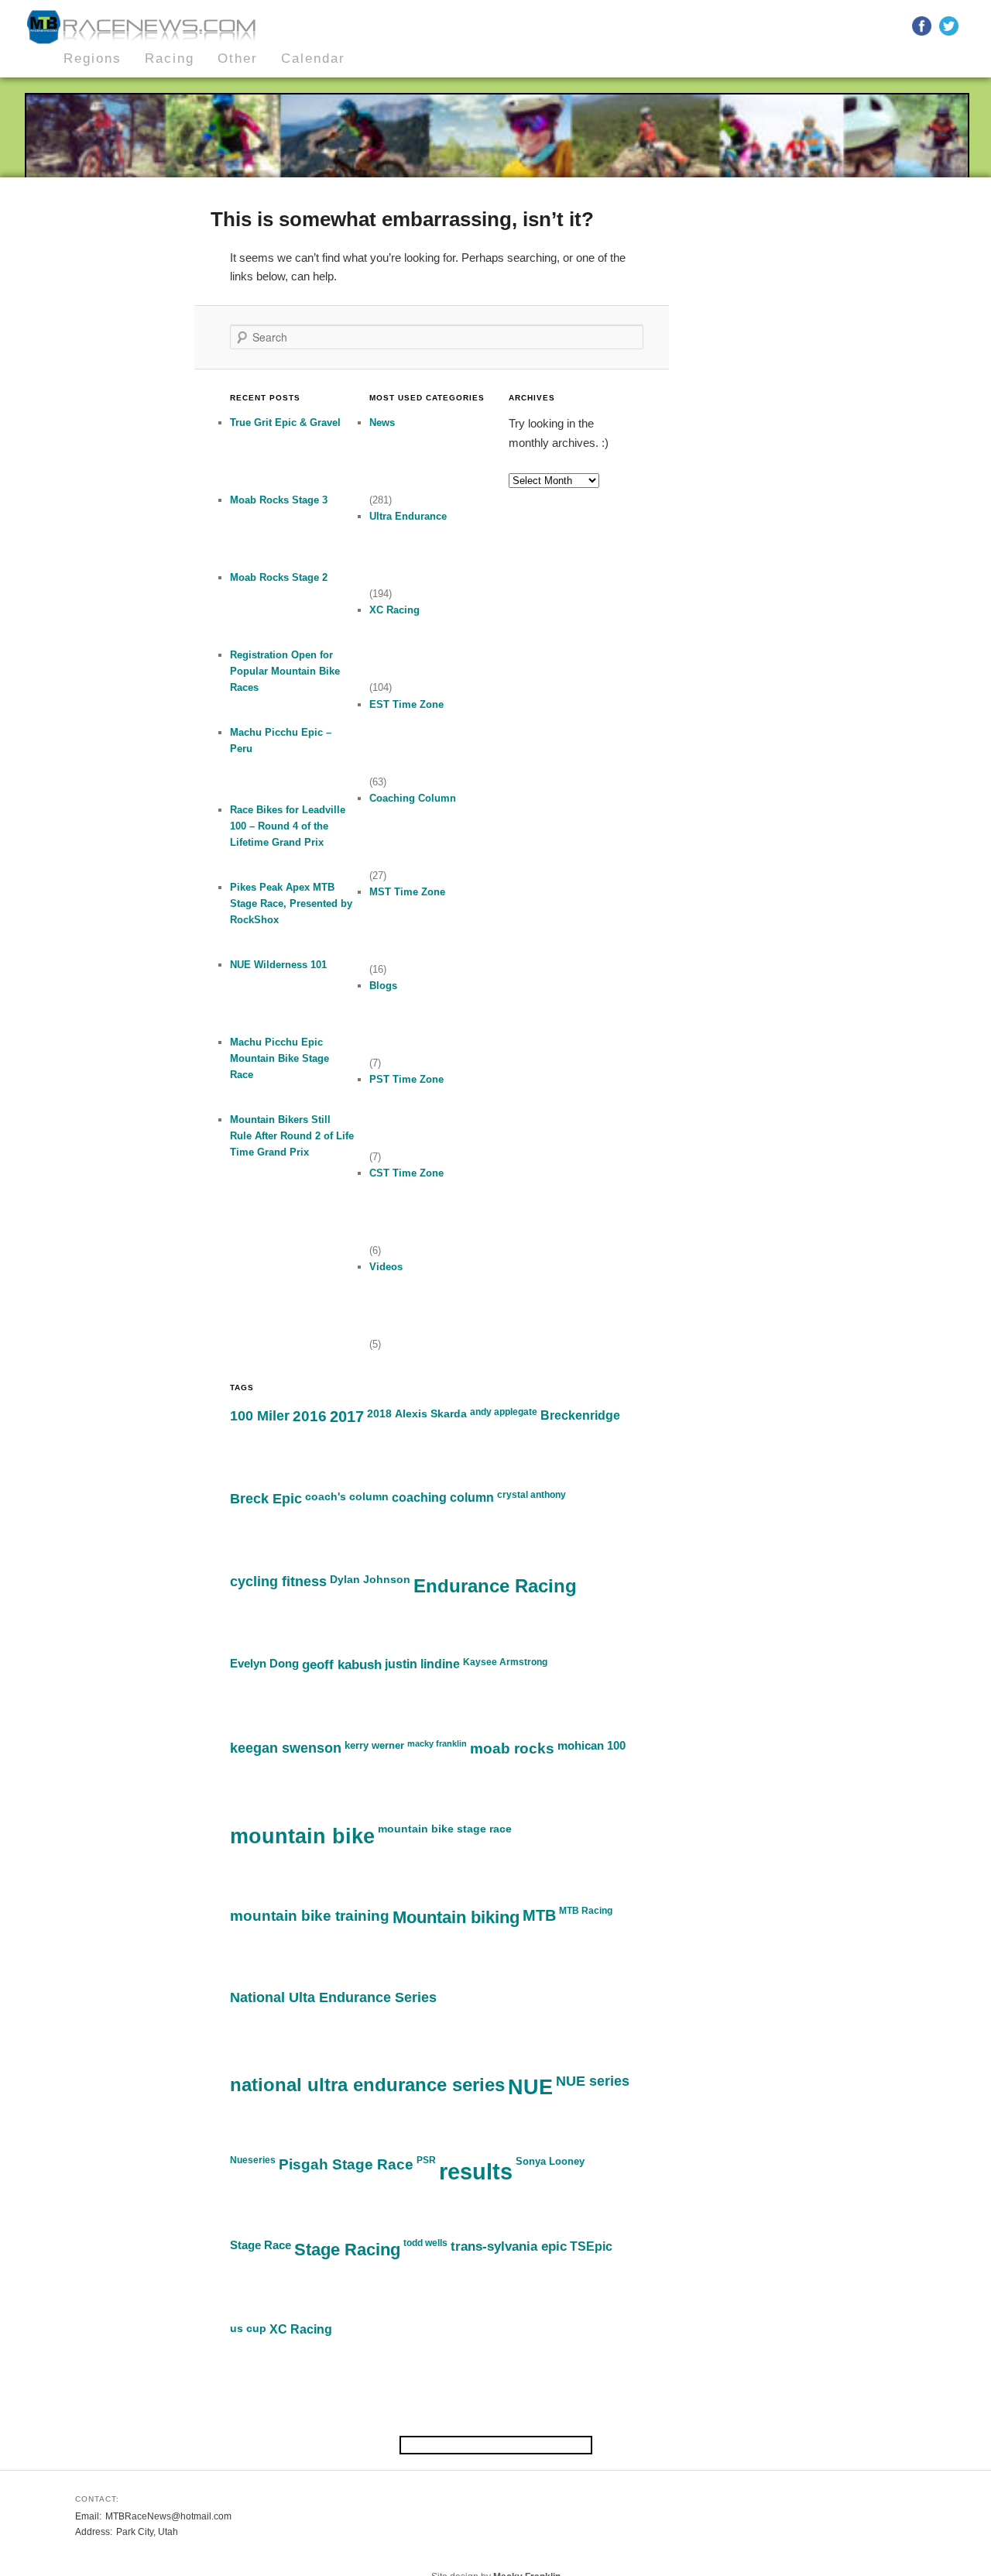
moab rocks (512, 1748)
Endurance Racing (495, 1586)
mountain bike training (310, 1916)
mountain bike (302, 1836)
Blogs (383, 986)
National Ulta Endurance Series (333, 1997)
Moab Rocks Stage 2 (279, 577)
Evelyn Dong (264, 1663)
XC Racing (394, 610)
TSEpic (591, 2246)
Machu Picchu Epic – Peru (281, 740)
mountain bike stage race (445, 1829)
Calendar (313, 58)
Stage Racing (347, 2250)
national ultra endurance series (367, 2085)
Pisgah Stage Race (346, 2164)
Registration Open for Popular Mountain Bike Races (285, 671)
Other (238, 58)
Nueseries (253, 2160)
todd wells (425, 2243)
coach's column (347, 1496)
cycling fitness (278, 1582)
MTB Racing (586, 1911)
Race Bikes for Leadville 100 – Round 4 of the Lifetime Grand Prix (288, 826)
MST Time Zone (407, 892)
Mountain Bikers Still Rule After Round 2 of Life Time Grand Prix (292, 1136)
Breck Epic (266, 1499)
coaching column (443, 1498)
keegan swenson (286, 1748)
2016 (310, 1416)
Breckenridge (580, 1415)
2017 (347, 1417)
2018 (379, 1413)
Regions (93, 58)
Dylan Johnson (370, 1579)
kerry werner (374, 1745)
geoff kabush (342, 1664)
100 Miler (260, 1416)
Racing (170, 58)
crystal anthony (532, 1495)
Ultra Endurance (408, 516)
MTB (539, 1915)
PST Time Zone (406, 1079)
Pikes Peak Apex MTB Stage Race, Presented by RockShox (291, 903)
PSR (426, 2160)
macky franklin (437, 1743)
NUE (530, 2087)
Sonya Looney (550, 2161)
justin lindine (422, 1664)
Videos (386, 1267)
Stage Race (261, 2245)
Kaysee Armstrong (505, 1662)
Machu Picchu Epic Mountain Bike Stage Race (279, 1058)
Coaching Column (413, 798)
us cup (248, 2328)
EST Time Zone (406, 704)
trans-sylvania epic (509, 2246)
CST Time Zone (406, 1173)
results (476, 2171)
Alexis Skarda (431, 1413)
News (382, 422)
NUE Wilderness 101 (278, 965)
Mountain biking (456, 1917)
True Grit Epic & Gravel (285, 422)
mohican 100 (592, 1746)
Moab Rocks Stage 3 (279, 500)
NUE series (593, 2081)
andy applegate (504, 1412)
